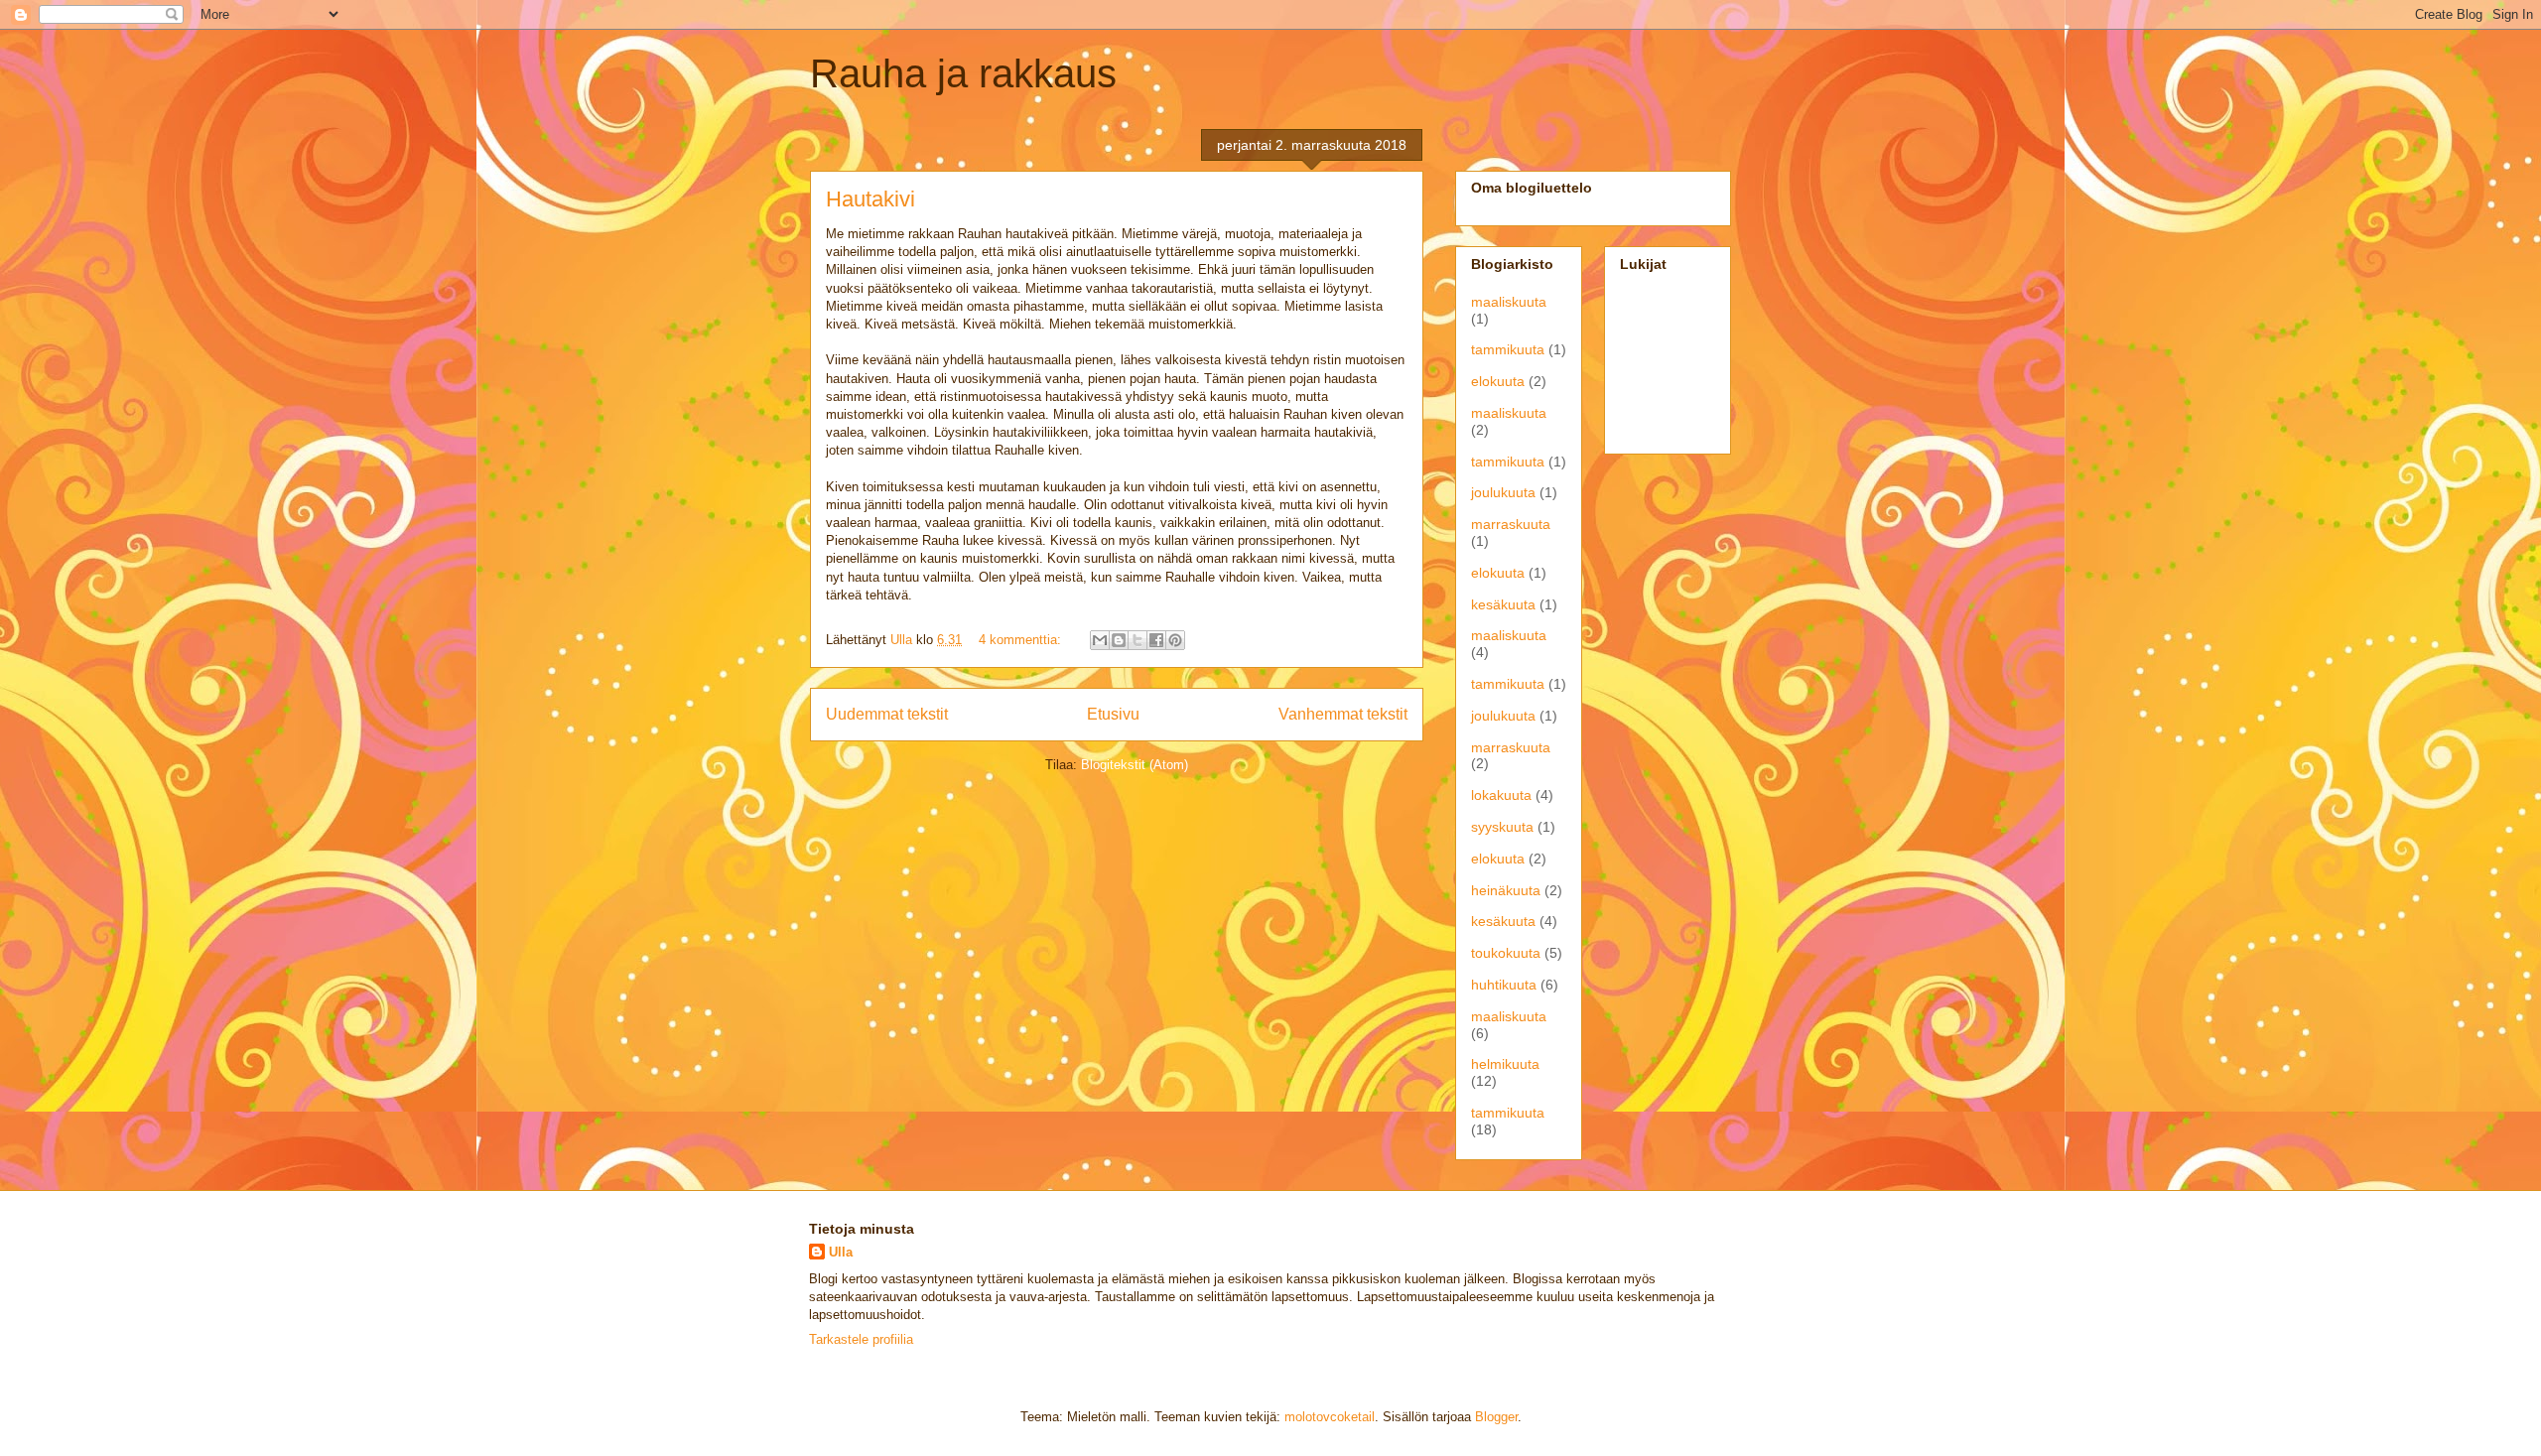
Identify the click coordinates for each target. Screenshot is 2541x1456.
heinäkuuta (1506, 890)
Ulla (841, 1252)
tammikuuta (1508, 349)
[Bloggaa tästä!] (1119, 640)
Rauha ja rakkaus (963, 73)
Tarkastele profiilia (861, 1339)
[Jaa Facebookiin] (1156, 640)
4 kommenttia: (1022, 640)
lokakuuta (1501, 795)
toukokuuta (1506, 953)
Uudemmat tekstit (887, 714)
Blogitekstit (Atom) (1135, 765)
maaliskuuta (1509, 302)
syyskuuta (1502, 827)
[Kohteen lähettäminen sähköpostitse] (1100, 640)
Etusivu (1113, 714)
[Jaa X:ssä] (1137, 640)
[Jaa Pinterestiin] (1175, 640)
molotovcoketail (1330, 1417)
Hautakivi (870, 199)
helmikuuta (1505, 1064)
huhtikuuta (1504, 985)
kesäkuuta (1503, 604)
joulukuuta (1503, 492)
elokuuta (1498, 381)
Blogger (1496, 1417)
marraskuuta (1511, 524)
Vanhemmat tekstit (1343, 714)
